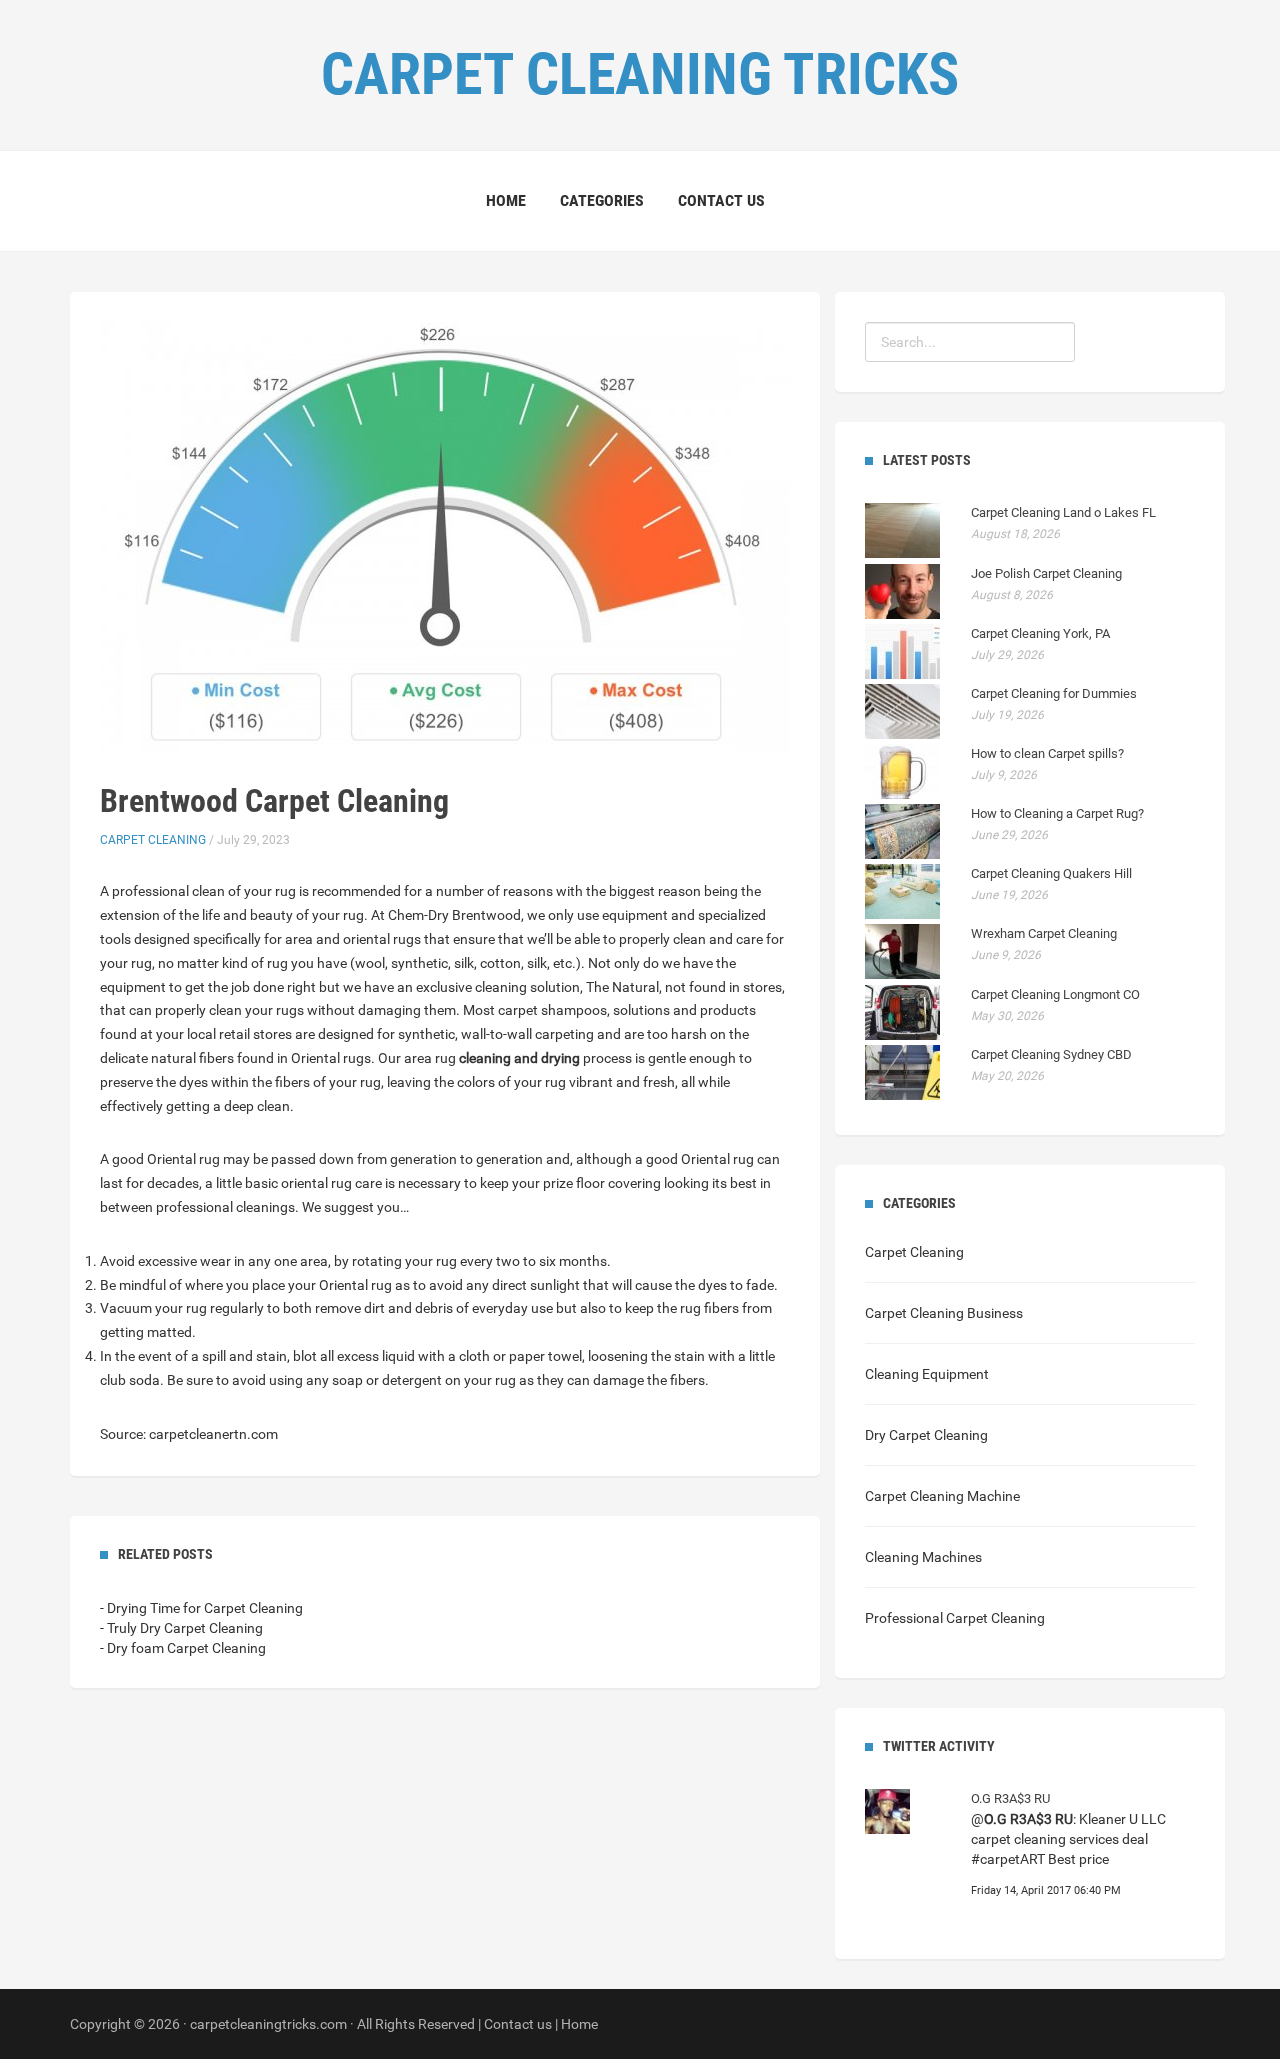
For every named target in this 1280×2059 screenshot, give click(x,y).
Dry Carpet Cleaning (926, 1435)
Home (506, 200)
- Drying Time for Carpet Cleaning (201, 1608)
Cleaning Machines (923, 1557)
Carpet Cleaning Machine (942, 1496)
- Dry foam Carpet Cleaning (183, 1648)
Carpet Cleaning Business (944, 1313)
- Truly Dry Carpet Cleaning (181, 1628)
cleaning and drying (519, 1058)
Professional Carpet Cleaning (955, 1618)
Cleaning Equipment (927, 1374)
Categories (602, 200)
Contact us (721, 200)
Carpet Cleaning (153, 840)
